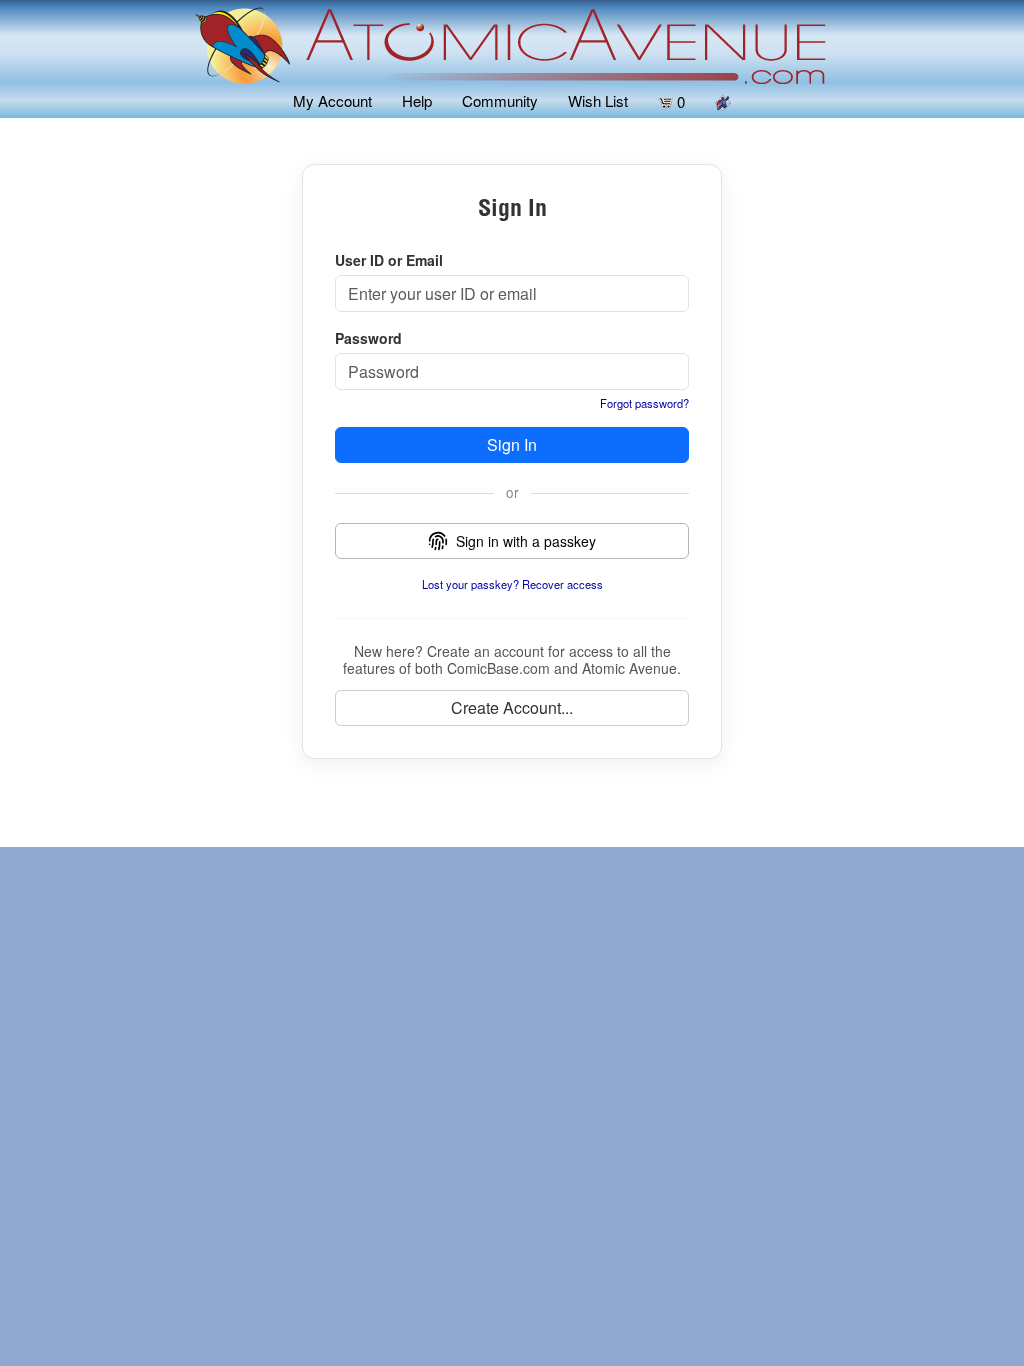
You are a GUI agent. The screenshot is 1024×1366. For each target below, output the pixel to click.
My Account (332, 100)
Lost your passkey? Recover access (512, 584)
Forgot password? (644, 403)
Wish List (598, 100)
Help (417, 100)
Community (500, 100)
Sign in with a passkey (526, 541)
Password (368, 338)
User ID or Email (389, 260)
